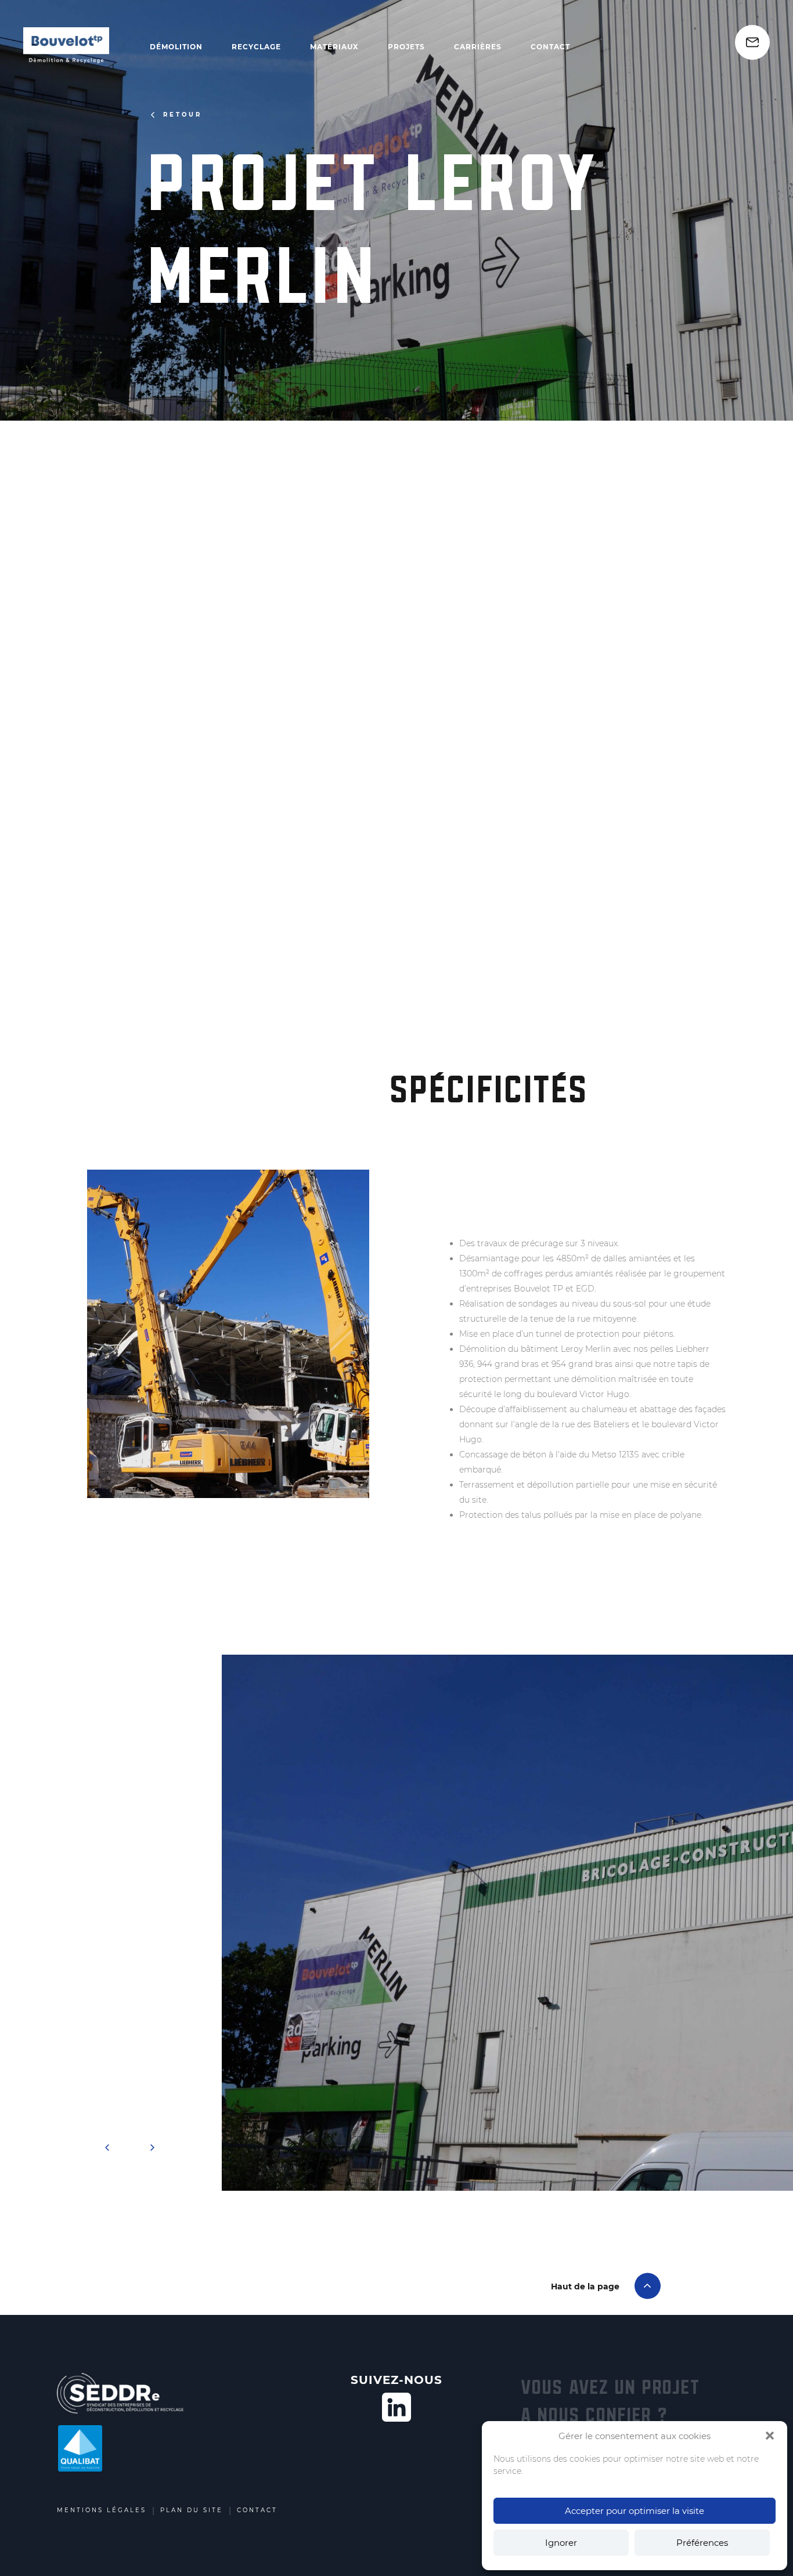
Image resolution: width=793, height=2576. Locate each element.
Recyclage (256, 47)
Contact (550, 47)
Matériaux (334, 47)
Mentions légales (102, 2510)
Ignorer (561, 2543)
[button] (770, 2436)
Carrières (478, 47)
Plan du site (192, 2510)
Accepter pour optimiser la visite (635, 2511)
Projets (406, 47)
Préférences (702, 2543)
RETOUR (183, 115)
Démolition (176, 47)
